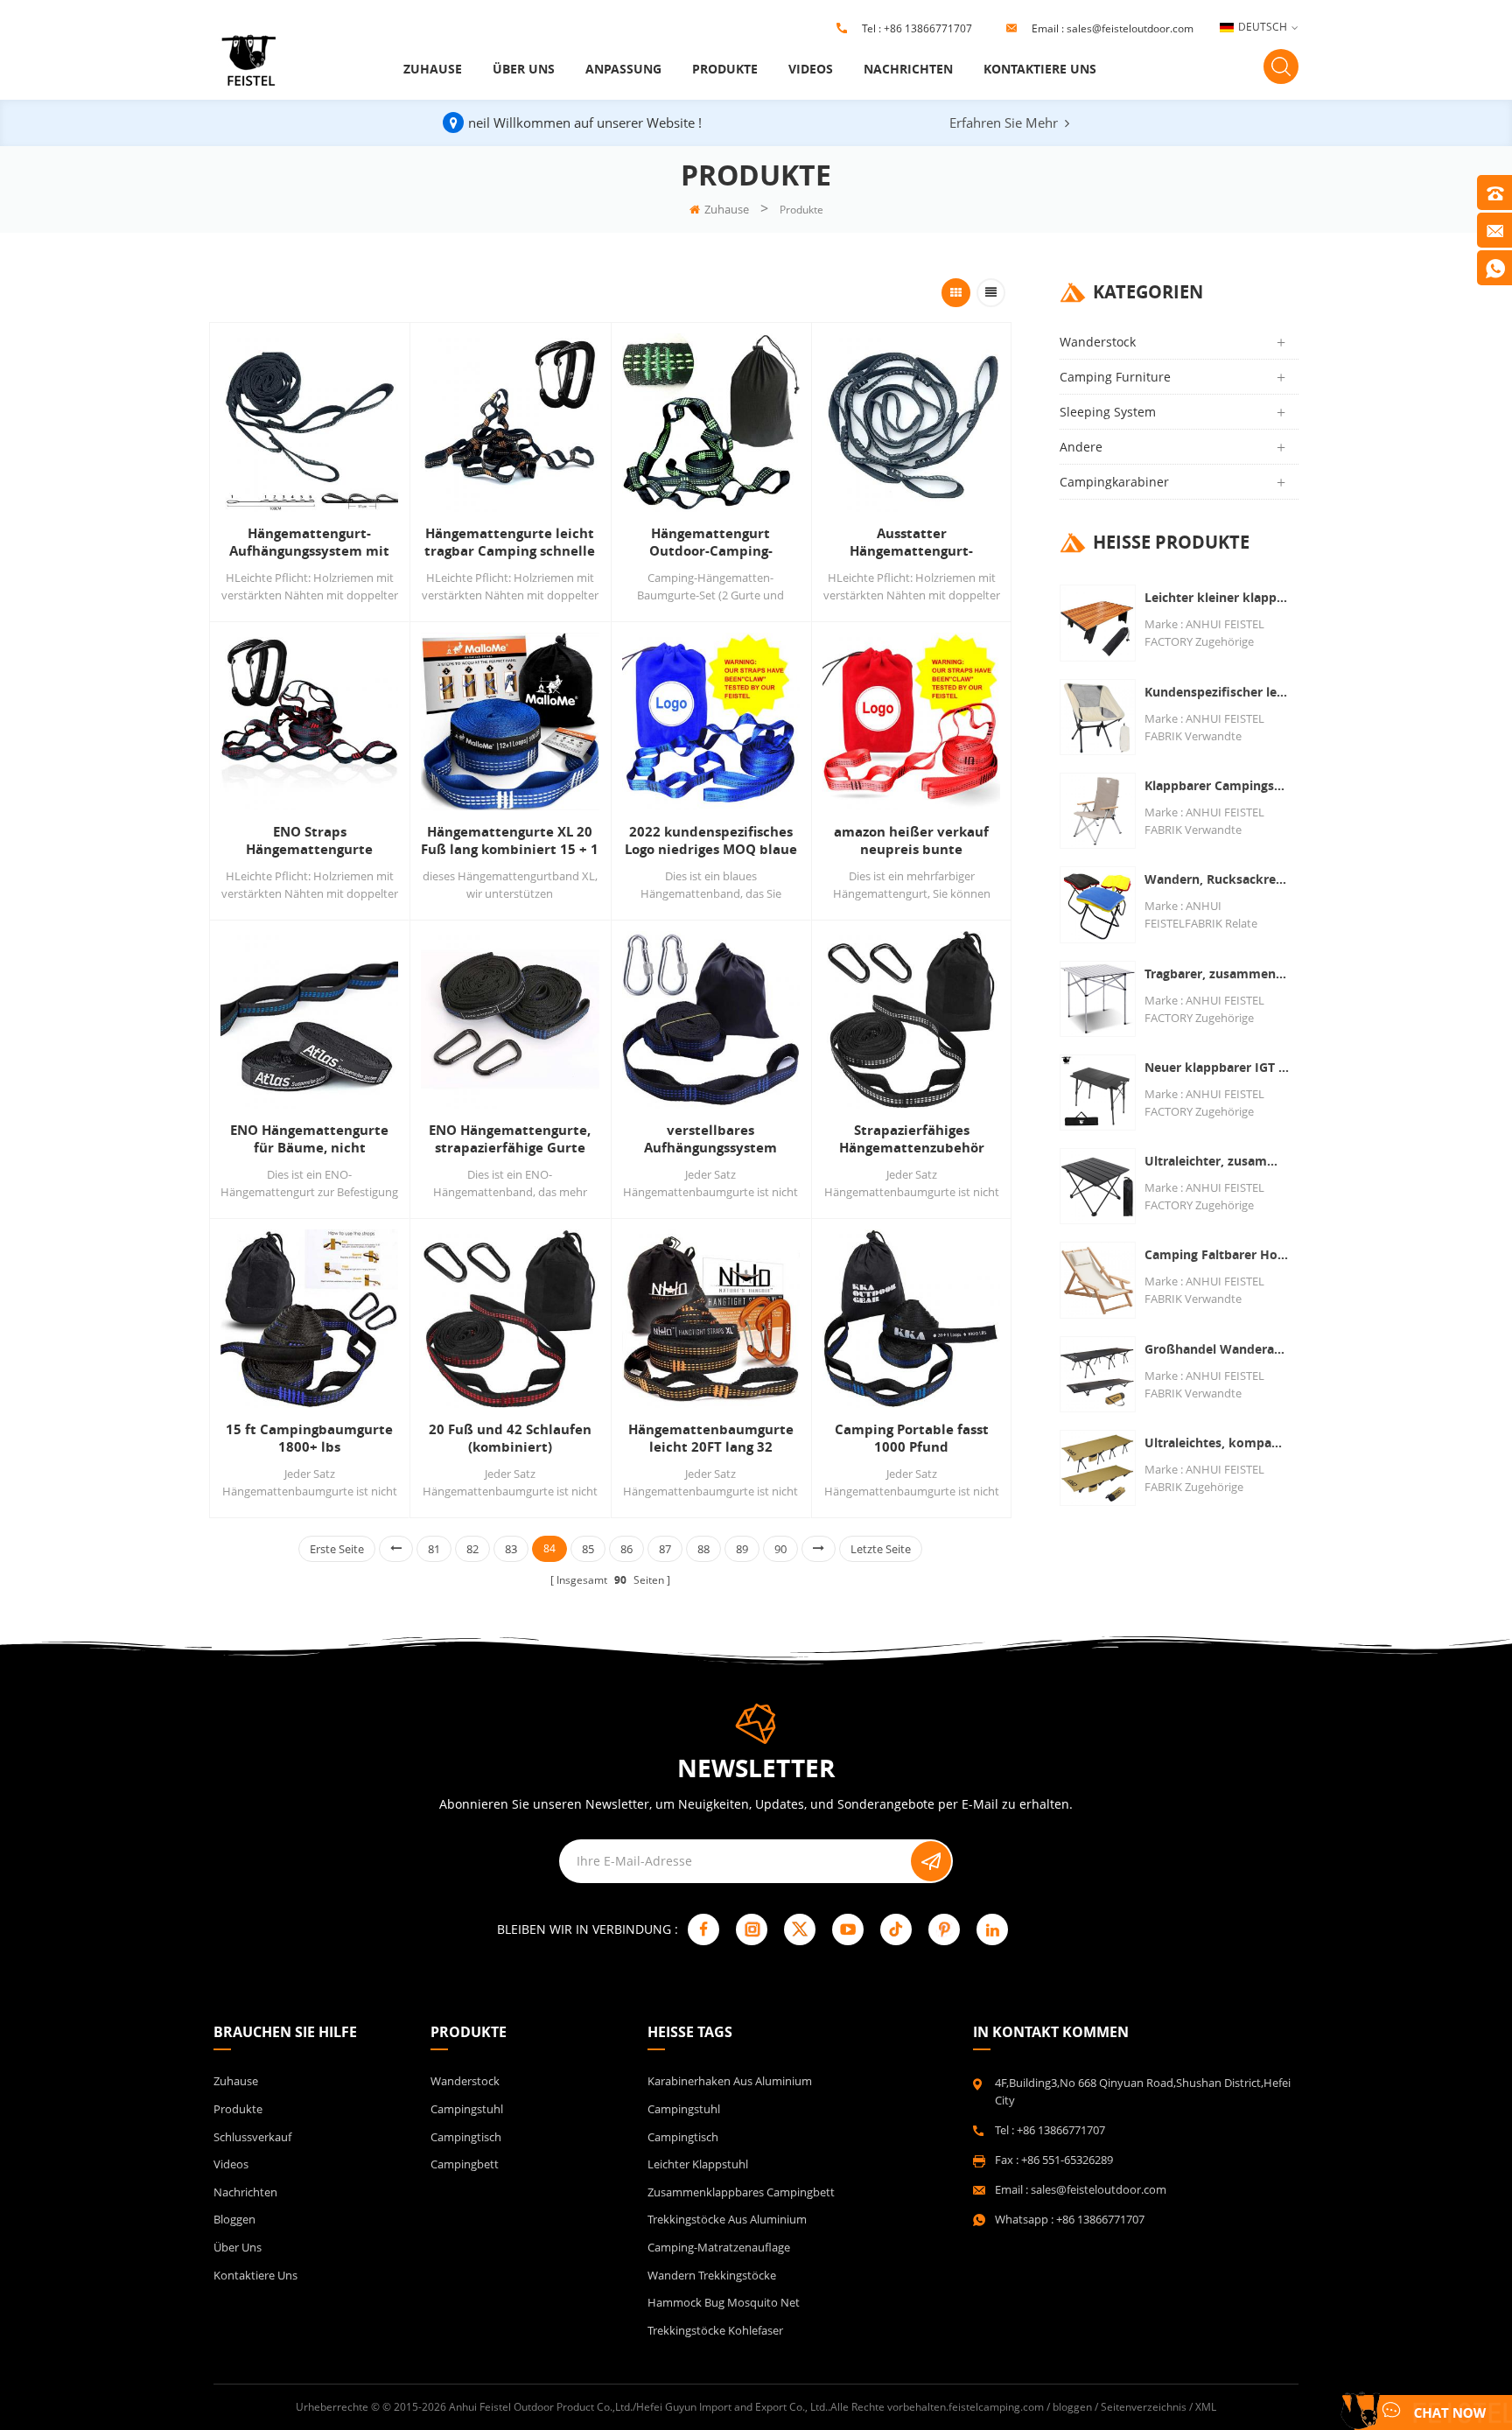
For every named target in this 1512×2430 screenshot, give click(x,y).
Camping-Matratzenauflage (719, 2247)
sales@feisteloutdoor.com (1130, 28)
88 (703, 1549)
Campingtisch (466, 2137)
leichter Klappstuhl (698, 2164)
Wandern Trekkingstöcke (712, 2275)
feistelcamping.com (996, 2407)
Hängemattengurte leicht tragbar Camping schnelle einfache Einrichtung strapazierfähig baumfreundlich (510, 543)
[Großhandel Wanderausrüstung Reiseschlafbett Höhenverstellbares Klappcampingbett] (1098, 1374)
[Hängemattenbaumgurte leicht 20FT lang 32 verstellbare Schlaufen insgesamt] (711, 1318)
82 (472, 1549)
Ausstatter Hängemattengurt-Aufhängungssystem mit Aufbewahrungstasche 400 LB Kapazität (912, 543)
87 (665, 1549)
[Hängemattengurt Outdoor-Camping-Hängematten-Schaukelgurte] (711, 422)
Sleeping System (1108, 412)
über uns (524, 69)
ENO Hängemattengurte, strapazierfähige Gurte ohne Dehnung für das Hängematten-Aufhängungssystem (510, 1139)
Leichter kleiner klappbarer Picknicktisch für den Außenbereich (1217, 597)
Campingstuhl (467, 2109)
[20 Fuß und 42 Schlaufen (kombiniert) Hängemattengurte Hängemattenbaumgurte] (510, 1318)
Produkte (725, 69)
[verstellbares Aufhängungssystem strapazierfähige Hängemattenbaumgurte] (711, 1020)
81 (434, 1549)
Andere (1081, 447)
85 (588, 1549)
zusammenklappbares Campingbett (741, 2192)
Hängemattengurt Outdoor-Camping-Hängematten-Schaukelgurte (711, 543)
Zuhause (433, 69)
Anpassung (623, 69)
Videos (811, 69)
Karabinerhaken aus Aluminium (730, 2081)
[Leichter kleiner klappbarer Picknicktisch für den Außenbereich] (1098, 623)
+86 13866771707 (928, 28)
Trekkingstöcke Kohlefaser (715, 2330)
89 (742, 1549)
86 (626, 1549)
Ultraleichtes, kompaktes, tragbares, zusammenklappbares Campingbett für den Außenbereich (1217, 1443)
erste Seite (337, 1549)
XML (1206, 2407)
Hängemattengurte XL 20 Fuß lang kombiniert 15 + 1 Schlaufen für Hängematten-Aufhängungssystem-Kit (510, 841)
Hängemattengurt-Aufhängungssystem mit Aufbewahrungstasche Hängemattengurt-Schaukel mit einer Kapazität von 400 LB (309, 543)
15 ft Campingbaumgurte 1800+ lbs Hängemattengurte (309, 1439)
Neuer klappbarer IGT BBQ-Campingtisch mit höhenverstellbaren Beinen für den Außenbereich (1217, 1067)
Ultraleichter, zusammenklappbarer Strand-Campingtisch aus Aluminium (1217, 1161)
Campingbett (465, 2164)
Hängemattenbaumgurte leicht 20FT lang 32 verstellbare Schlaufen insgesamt (711, 1439)
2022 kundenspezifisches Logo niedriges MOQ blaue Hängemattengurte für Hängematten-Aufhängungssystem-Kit (711, 841)
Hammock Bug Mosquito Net (724, 2302)
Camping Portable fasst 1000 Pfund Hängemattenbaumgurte (911, 1439)
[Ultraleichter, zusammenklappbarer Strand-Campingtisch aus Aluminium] (1098, 1186)
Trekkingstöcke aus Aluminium (727, 2219)
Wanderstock (1098, 342)
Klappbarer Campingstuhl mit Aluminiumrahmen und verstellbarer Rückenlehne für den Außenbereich (1217, 785)
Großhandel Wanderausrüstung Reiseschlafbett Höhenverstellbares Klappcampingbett (1217, 1349)
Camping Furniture (1115, 377)
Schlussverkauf (252, 2137)
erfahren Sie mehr (1004, 123)
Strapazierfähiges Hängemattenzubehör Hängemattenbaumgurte (911, 1139)
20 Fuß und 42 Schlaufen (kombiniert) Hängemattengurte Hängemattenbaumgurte (510, 1439)
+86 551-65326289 (1067, 2160)
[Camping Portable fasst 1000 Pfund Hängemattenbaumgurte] (911, 1318)
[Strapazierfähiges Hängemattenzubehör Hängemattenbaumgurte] (911, 1020)
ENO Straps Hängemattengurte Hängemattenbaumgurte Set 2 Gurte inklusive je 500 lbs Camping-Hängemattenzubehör (309, 841)
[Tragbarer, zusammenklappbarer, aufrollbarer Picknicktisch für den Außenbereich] (1098, 999)
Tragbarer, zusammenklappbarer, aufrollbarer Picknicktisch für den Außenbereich (1217, 973)
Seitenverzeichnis (1144, 2407)
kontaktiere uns (1040, 69)
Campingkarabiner (1114, 482)
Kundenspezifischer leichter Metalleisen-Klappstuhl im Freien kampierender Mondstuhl (1217, 692)
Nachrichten (908, 69)
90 (780, 1549)
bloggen (234, 2219)
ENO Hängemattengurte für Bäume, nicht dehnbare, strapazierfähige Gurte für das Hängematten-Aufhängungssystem (309, 1139)
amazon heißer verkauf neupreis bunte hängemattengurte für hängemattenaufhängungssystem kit (911, 841)
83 (511, 1549)
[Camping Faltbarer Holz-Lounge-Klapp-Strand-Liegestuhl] (1098, 1280)
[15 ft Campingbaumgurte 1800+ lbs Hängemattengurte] (309, 1318)
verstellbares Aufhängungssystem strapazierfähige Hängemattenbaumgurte (711, 1139)
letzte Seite (881, 1549)
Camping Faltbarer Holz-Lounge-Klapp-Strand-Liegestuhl (1217, 1254)
